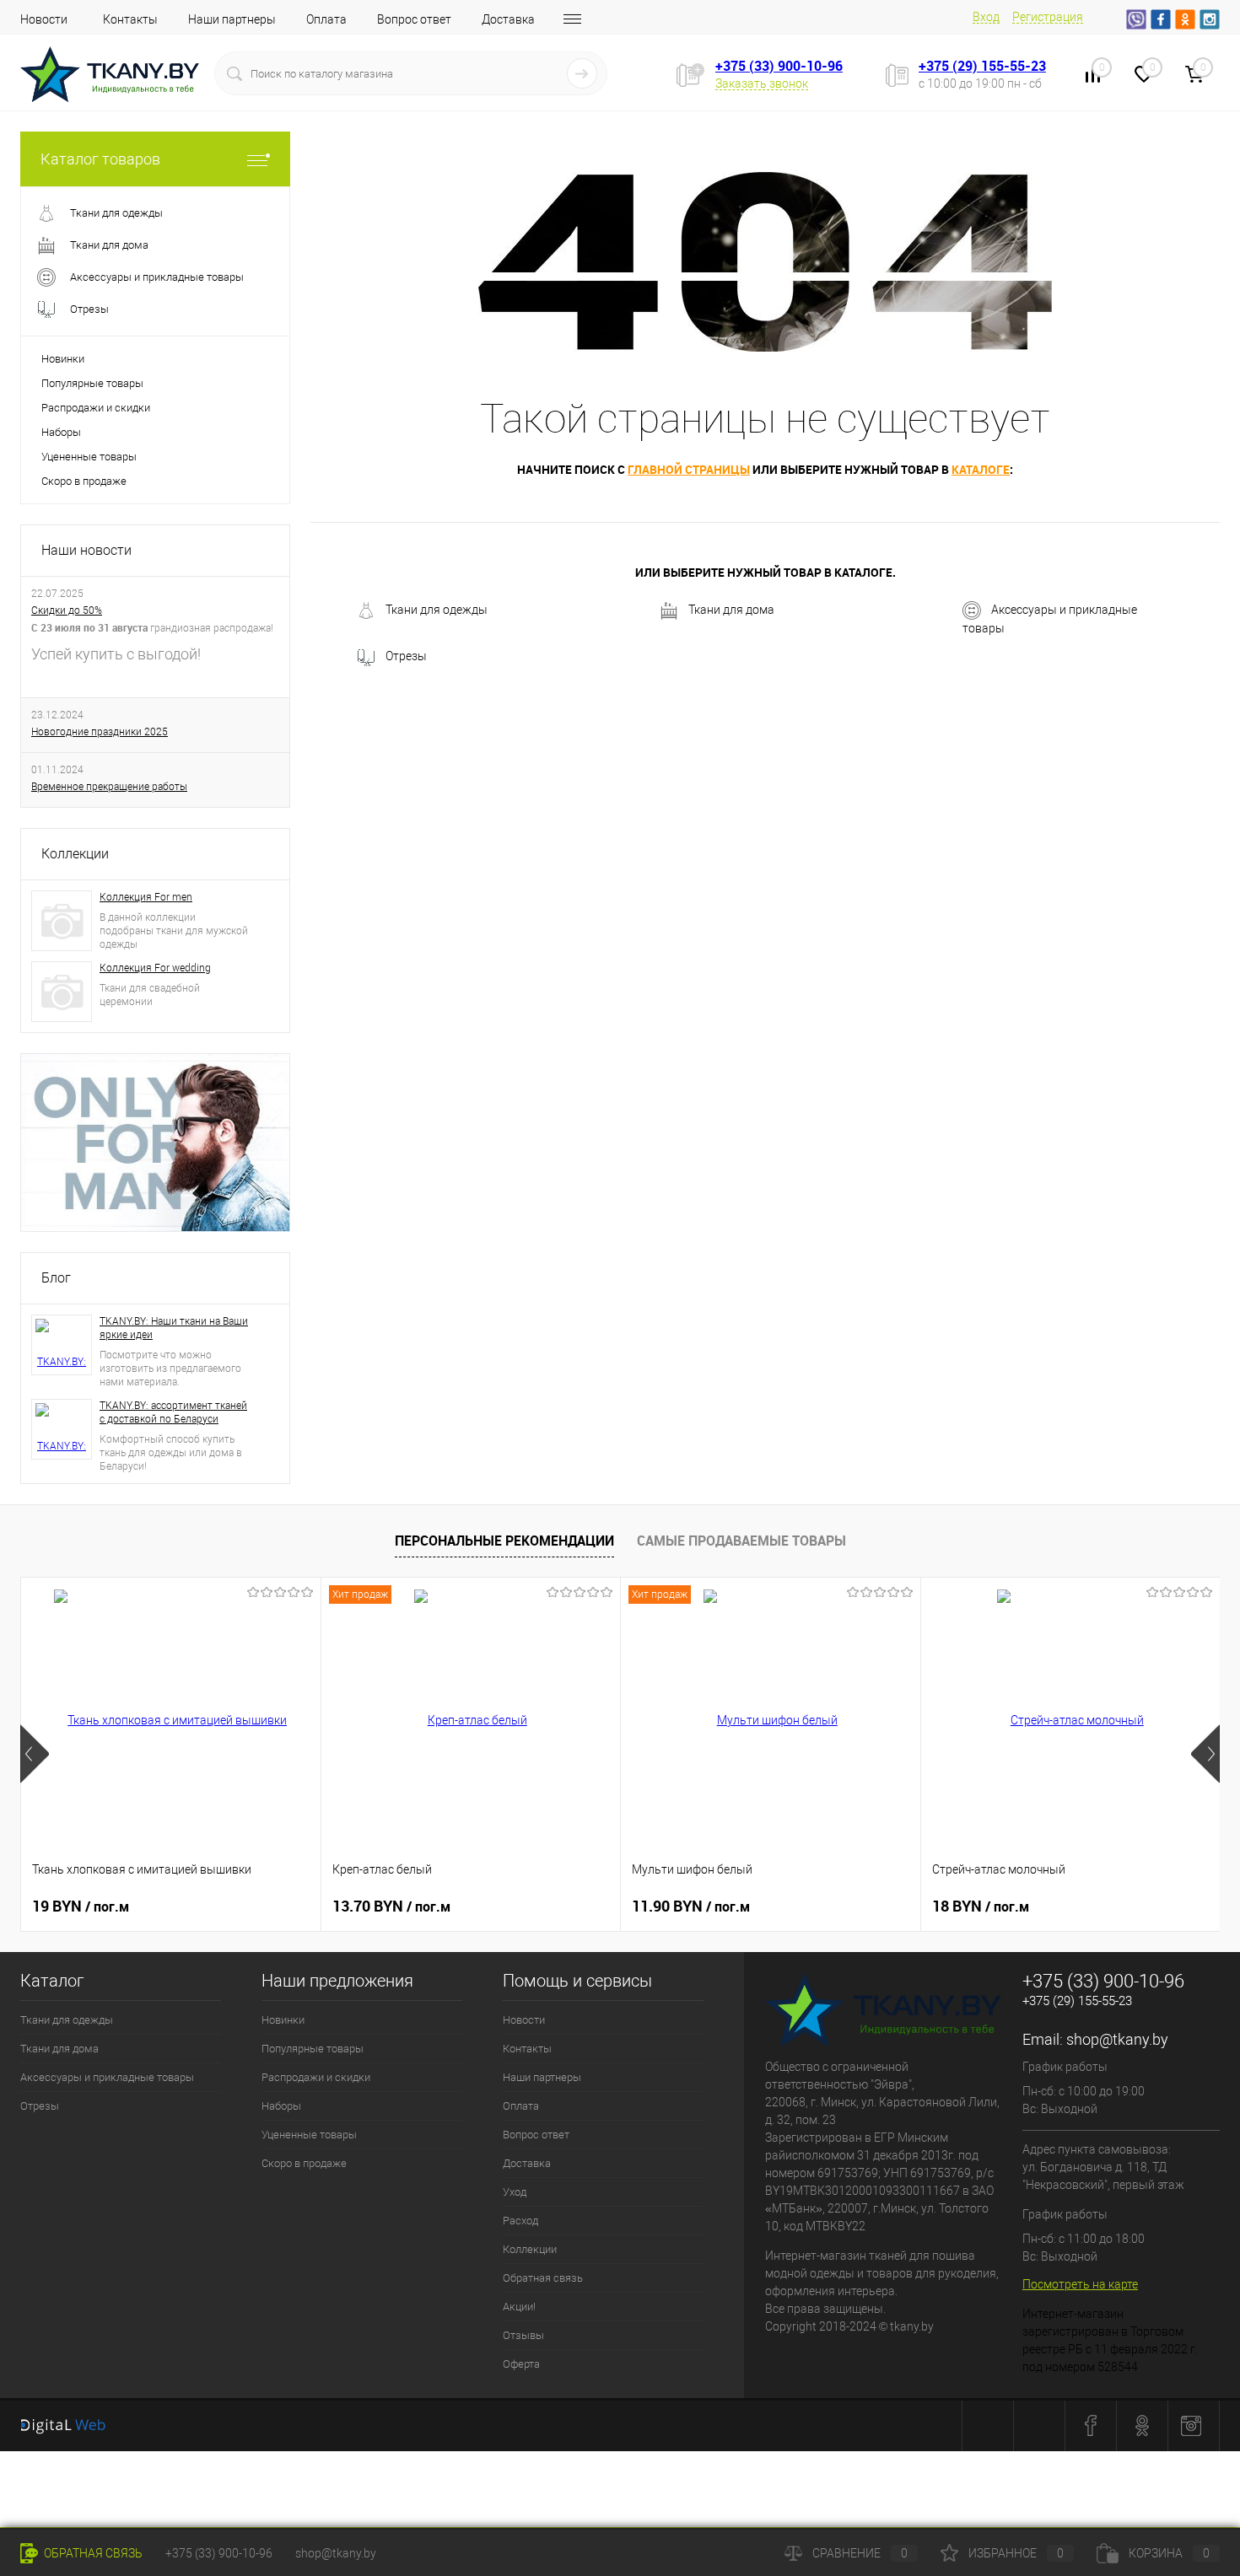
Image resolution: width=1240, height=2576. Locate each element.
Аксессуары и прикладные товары (1050, 619)
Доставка (508, 19)
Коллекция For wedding (155, 968)
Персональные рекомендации (504, 1541)
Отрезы (406, 656)
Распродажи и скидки (96, 408)
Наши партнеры (232, 19)
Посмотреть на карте (1080, 2284)
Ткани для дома (731, 610)
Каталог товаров (100, 159)
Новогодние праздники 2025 (100, 732)
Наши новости (86, 550)
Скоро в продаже (84, 481)
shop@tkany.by (1117, 2039)
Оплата (326, 19)
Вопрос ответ (414, 19)
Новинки (63, 359)
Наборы (61, 432)
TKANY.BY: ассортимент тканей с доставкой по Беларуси (173, 1412)
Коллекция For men (146, 897)
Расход (520, 2221)
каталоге (981, 469)
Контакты (130, 19)
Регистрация (1048, 17)
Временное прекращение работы (109, 787)
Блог (56, 1278)
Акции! (519, 2307)
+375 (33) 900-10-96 (779, 66)
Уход (515, 2192)
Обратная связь (543, 2278)
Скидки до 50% (67, 610)
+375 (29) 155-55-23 (982, 66)
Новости (44, 19)
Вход (986, 17)
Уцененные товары (89, 457)
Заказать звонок (762, 83)
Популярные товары (92, 383)
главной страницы (689, 469)
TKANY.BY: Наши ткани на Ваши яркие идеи (174, 1328)
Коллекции (75, 854)
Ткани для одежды (437, 610)
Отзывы (523, 2335)
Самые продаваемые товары (741, 1541)
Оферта (521, 2364)
